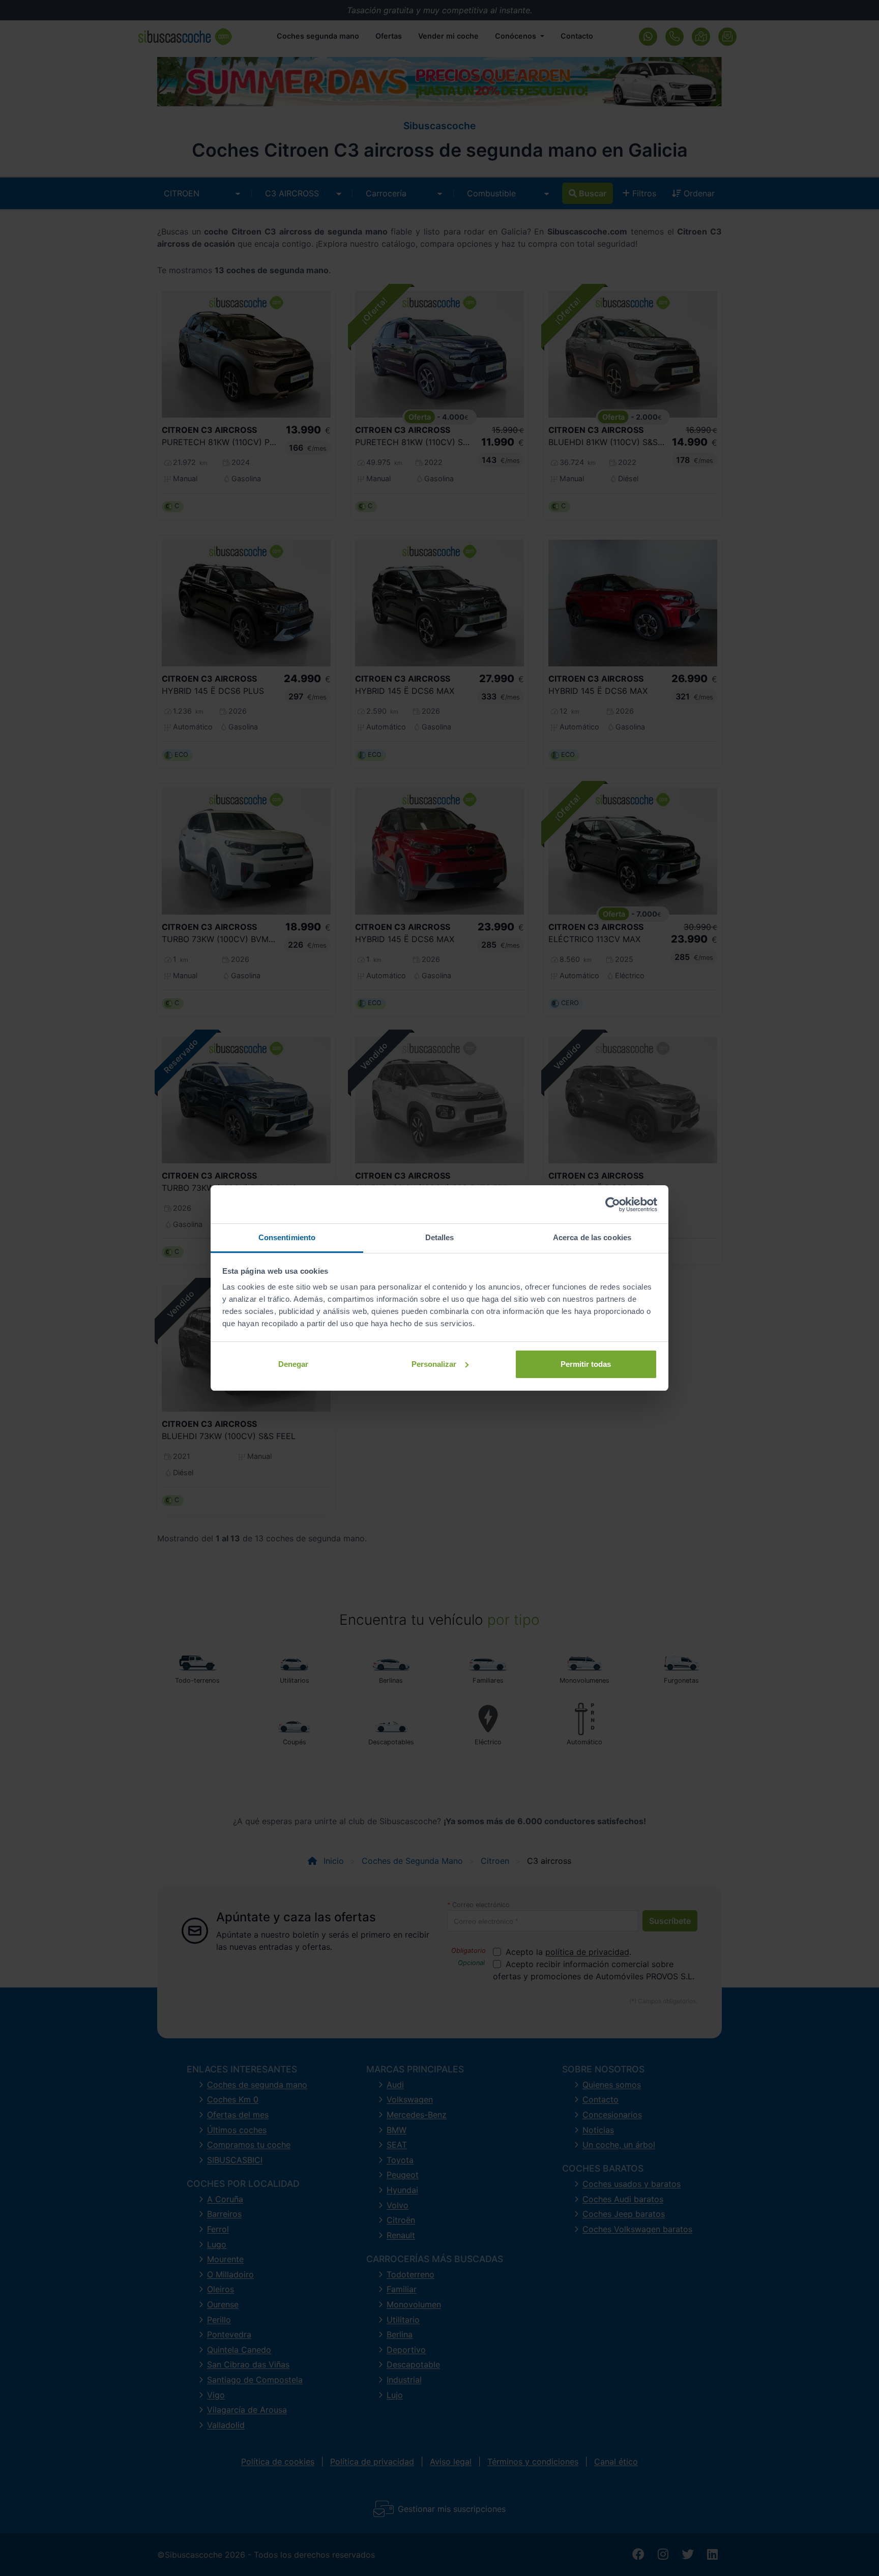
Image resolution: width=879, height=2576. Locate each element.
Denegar (293, 1364)
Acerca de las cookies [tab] (592, 1237)
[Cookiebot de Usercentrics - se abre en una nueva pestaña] (613, 1205)
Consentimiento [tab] (287, 1237)
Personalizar (434, 1364)
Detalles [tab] (440, 1237)
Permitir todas (586, 1364)
